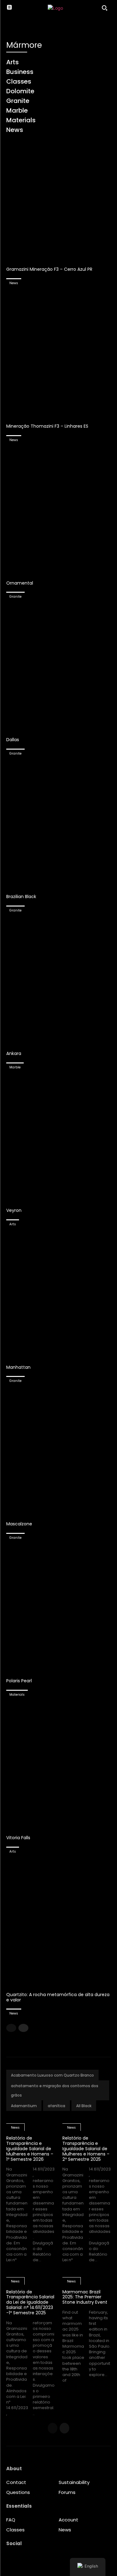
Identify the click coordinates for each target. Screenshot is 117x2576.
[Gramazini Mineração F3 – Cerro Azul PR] (58, 198)
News (14, 283)
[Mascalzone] (58, 1452)
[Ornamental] (58, 512)
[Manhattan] (58, 1296)
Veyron (14, 1210)
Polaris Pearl (19, 1681)
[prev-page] (11, 2028)
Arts (13, 1224)
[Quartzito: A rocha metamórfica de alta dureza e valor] (58, 1923)
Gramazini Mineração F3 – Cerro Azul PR (49, 269)
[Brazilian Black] (58, 825)
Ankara (14, 1053)
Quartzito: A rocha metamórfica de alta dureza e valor (58, 1997)
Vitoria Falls (18, 1838)
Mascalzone (19, 1524)
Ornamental (20, 583)
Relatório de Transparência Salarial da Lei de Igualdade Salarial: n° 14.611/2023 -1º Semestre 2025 (30, 2302)
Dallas (13, 740)
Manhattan (18, 1367)
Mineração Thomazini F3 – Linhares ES (47, 426)
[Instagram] (11, 2559)
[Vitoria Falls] (58, 1766)
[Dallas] (58, 668)
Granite (15, 597)
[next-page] (23, 2028)
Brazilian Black (21, 897)
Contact (16, 2482)
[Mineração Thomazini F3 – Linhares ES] (58, 355)
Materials (17, 1695)
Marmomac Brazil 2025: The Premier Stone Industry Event (85, 2297)
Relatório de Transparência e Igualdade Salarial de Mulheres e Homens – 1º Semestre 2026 (30, 2148)
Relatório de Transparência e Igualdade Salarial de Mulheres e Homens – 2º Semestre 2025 (86, 2148)
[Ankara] (58, 982)
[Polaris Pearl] (58, 1609)
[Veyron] (58, 1139)
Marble (15, 1067)
